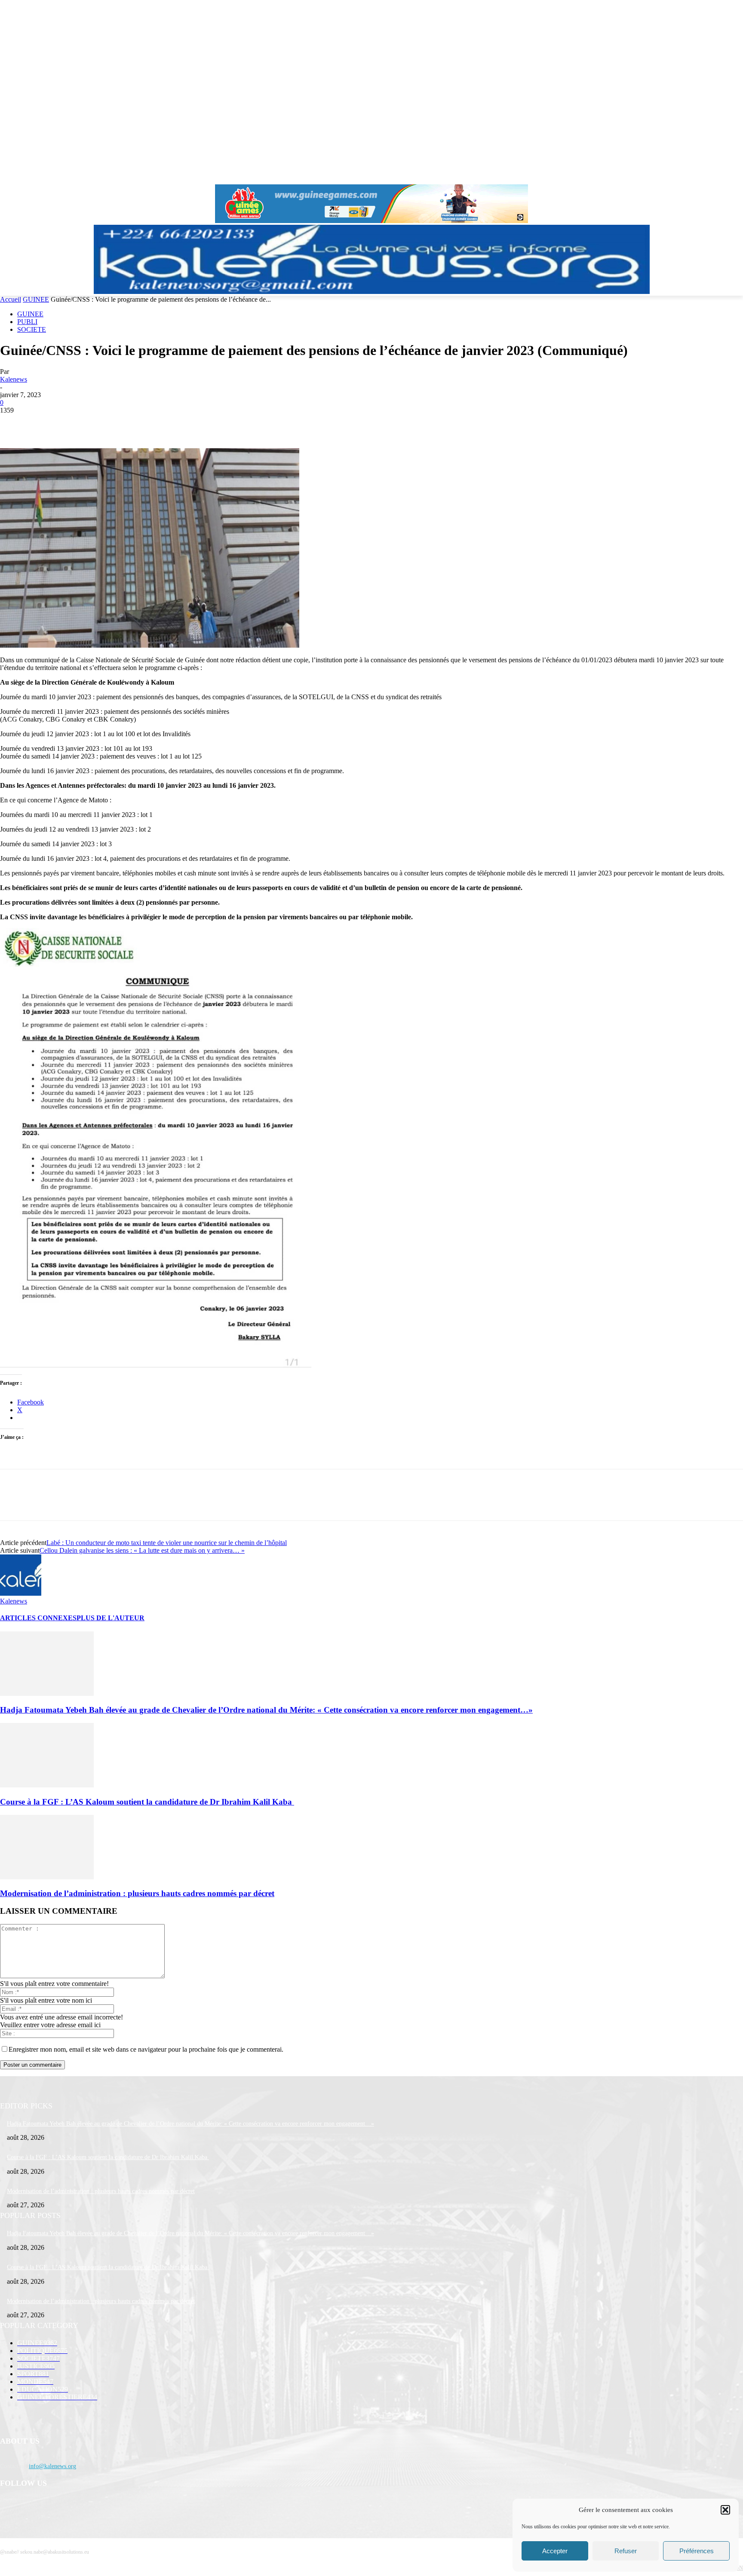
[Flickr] (53, 2506)
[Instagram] (702, 175)
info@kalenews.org (52, 2466)
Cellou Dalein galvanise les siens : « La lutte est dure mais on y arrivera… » (142, 1550)
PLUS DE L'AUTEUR (111, 1618)
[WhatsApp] (107, 423)
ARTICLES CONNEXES (38, 1618)
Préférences (697, 2551)
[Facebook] (690, 175)
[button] (725, 2510)
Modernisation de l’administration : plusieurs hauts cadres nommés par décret (137, 1893)
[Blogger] (9, 2506)
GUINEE (36, 299)
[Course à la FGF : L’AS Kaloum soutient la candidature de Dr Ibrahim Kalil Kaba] (47, 1785)
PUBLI (27, 322)
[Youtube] (738, 175)
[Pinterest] (76, 423)
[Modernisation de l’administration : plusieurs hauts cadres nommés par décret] (47, 1877)
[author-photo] (21, 1593)
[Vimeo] (726, 175)
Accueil (11, 299)
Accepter (555, 2551)
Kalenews (14, 379)
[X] (714, 175)
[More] (138, 423)
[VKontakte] (97, 2506)
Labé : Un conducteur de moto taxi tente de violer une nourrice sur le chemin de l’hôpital (167, 1543)
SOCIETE (32, 329)
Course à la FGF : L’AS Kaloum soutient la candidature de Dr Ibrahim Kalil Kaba (147, 1802)
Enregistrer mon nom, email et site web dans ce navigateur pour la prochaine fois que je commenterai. (146, 2049)
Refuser (626, 2551)
